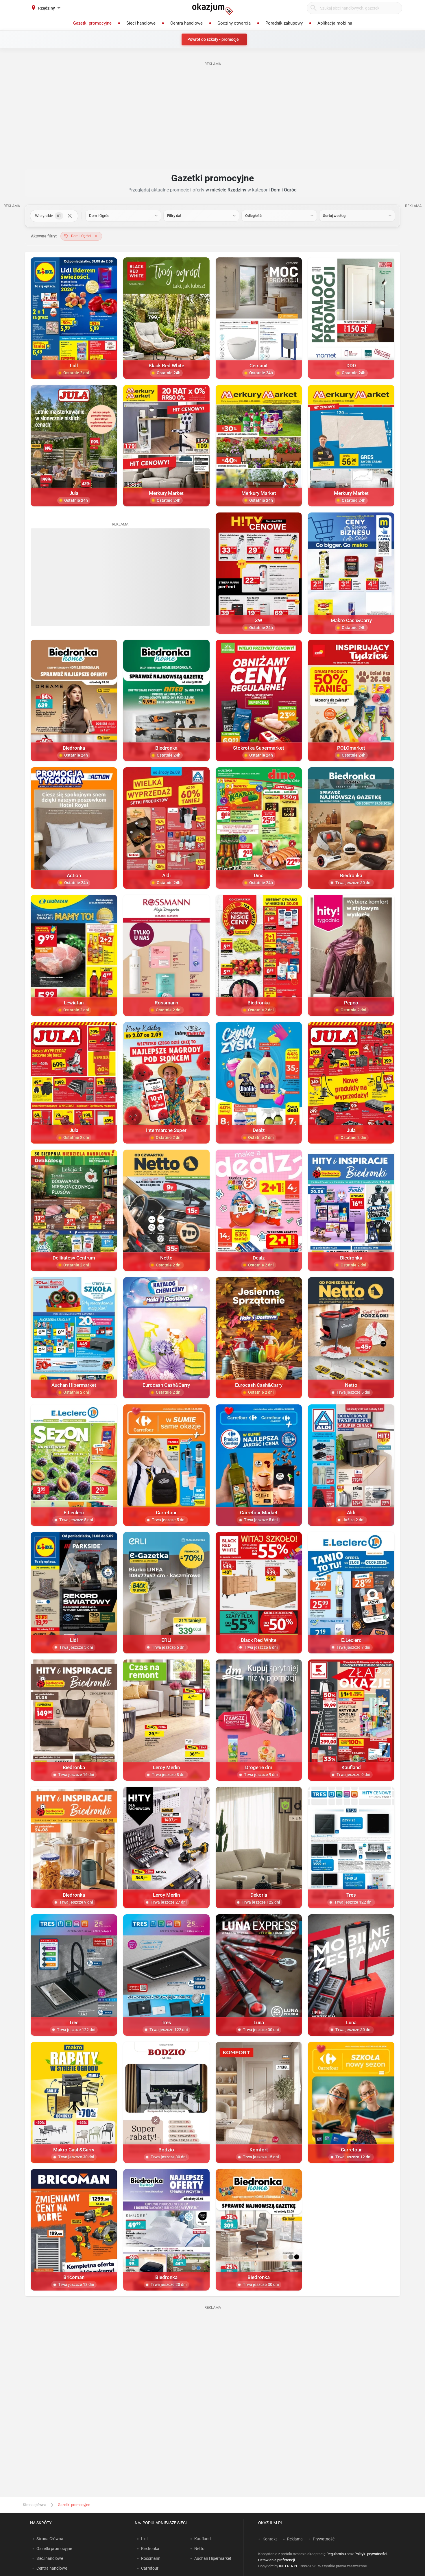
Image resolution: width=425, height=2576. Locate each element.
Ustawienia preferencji (277, 2560)
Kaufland (203, 2539)
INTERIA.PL (289, 2566)
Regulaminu (336, 2554)
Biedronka (150, 2549)
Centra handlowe (52, 2568)
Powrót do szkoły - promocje (213, 39)
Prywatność (324, 2539)
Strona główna (35, 2505)
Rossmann (151, 2558)
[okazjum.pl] (212, 9)
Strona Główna (50, 2539)
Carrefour (150, 2568)
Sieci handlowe (50, 2558)
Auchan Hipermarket (213, 2558)
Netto (199, 2549)
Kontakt (270, 2539)
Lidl (144, 2539)
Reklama (295, 2539)
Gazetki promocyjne (54, 2549)
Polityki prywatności (371, 2554)
